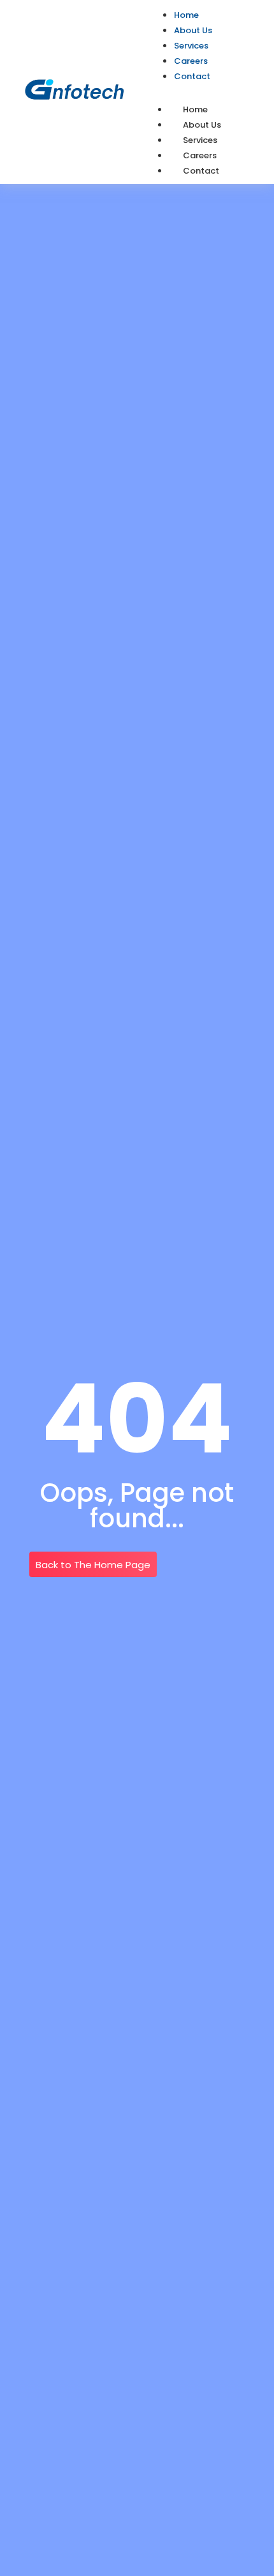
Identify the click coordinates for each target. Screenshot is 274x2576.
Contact (201, 171)
